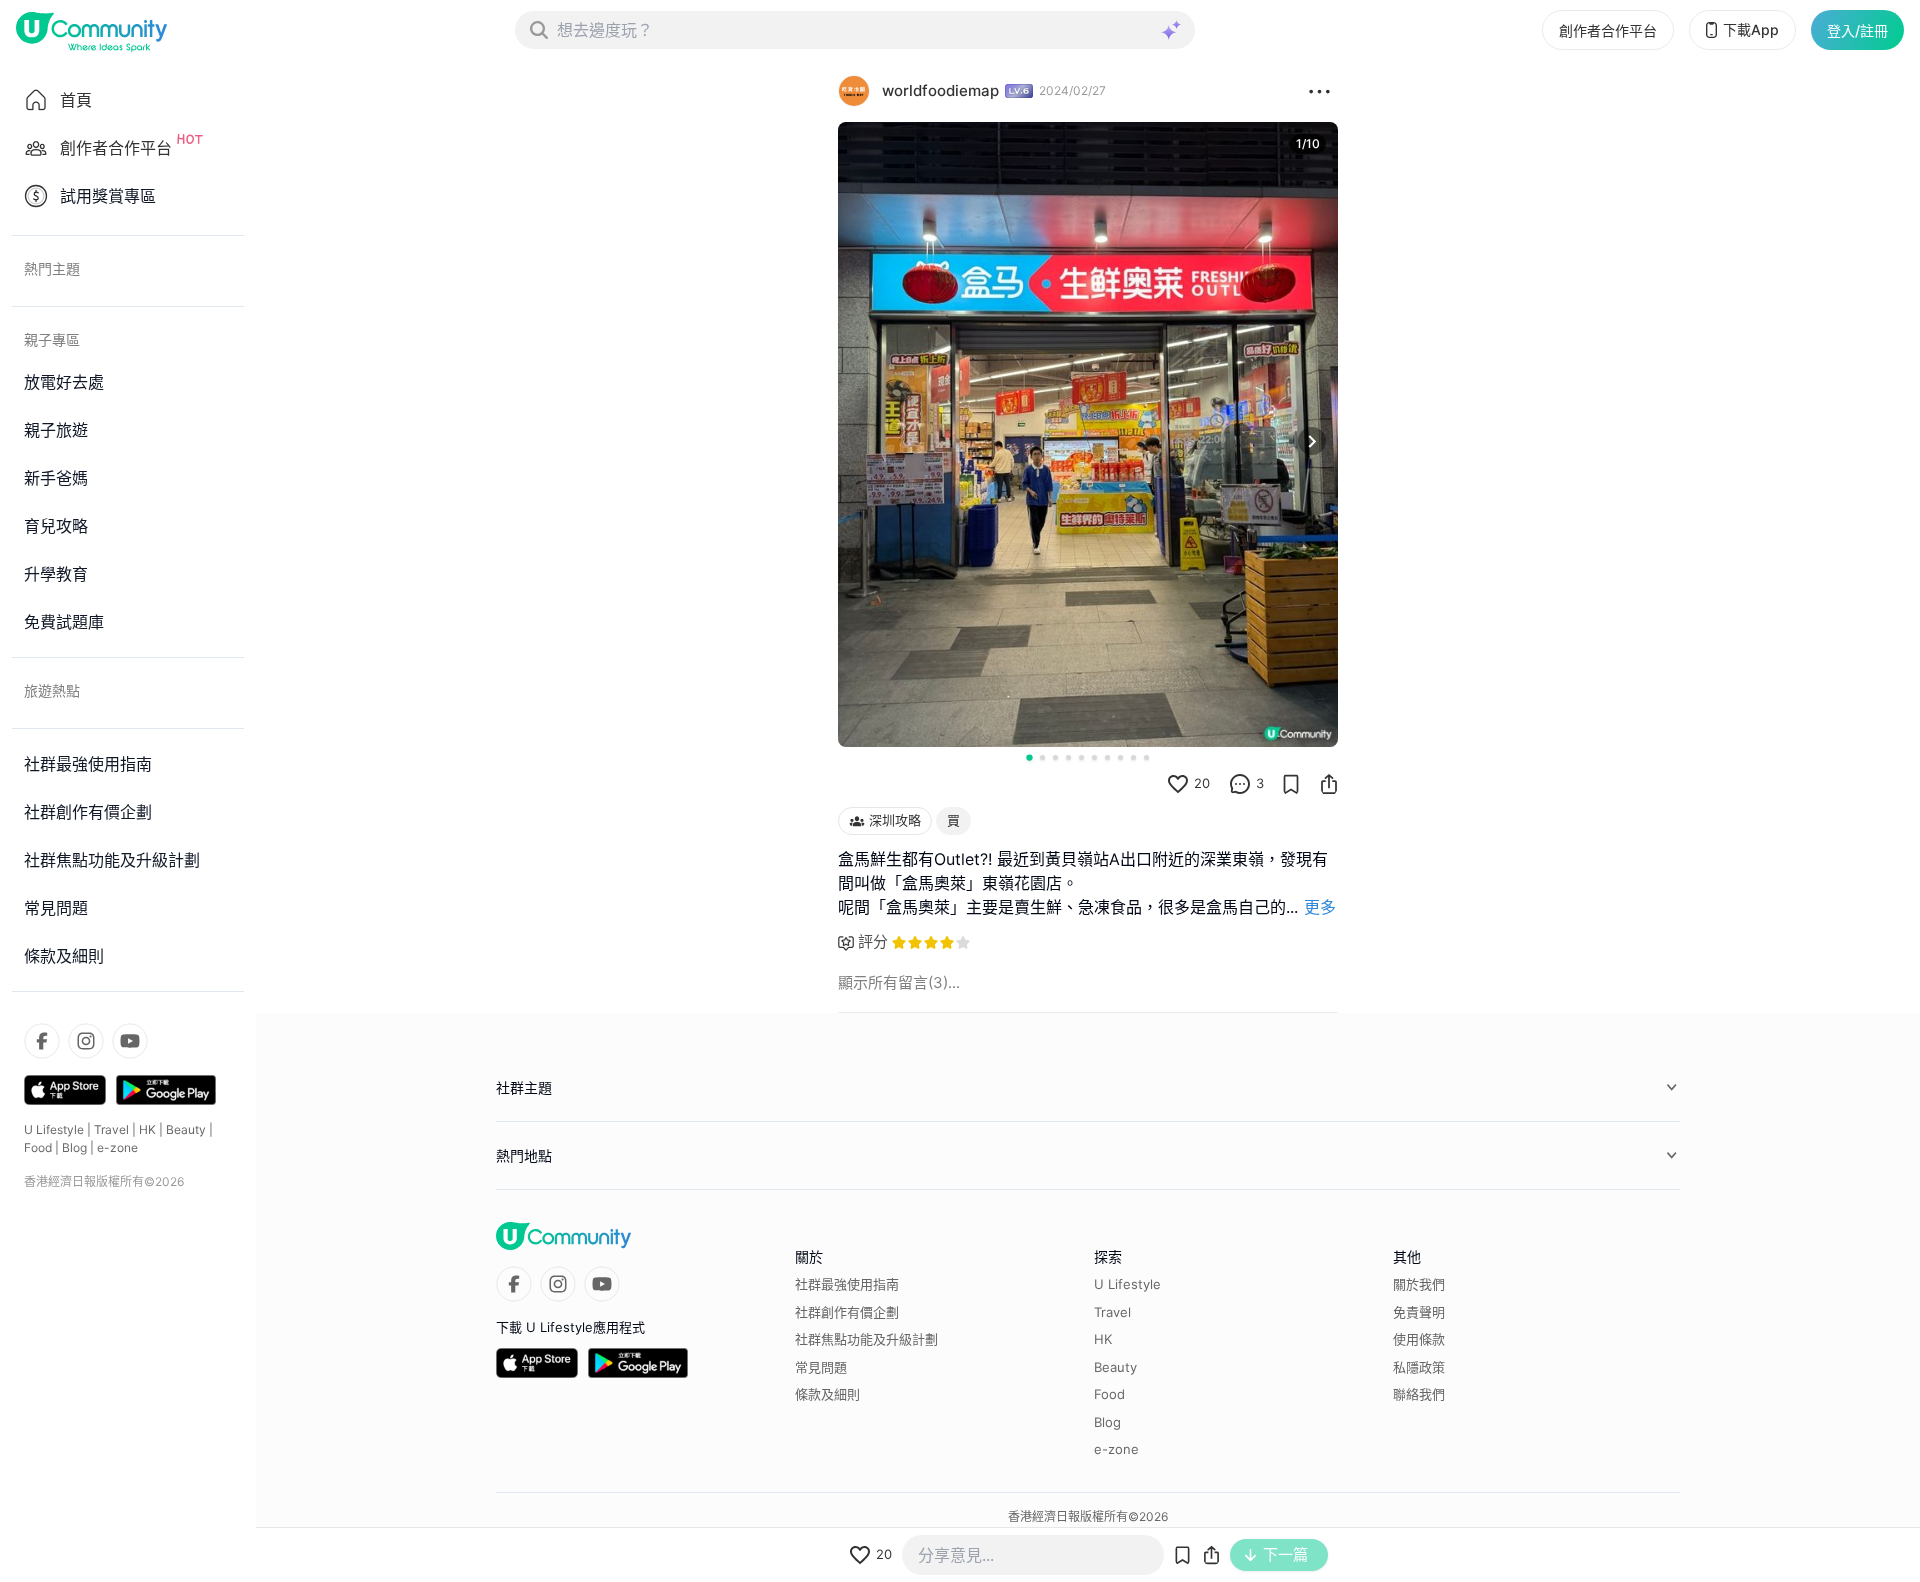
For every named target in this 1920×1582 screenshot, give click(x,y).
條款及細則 (827, 1394)
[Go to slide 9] (1133, 757)
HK (147, 1129)
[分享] (1329, 784)
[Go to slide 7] (1107, 757)
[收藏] (1291, 784)
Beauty (186, 1129)
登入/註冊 (1857, 30)
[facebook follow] (42, 1041)
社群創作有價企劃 (847, 1312)
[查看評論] (1240, 784)
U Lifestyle (54, 1129)
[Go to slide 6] (1094, 757)
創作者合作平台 (1608, 30)
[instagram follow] (86, 1041)
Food (38, 1147)
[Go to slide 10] (1146, 757)
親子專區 (52, 339)
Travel (111, 1129)
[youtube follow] (130, 1041)
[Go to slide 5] (1081, 757)
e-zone (117, 1147)
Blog (74, 1147)
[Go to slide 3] (1055, 757)
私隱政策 (1419, 1367)
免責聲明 (1419, 1312)
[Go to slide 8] (1120, 757)
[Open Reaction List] (1319, 91)
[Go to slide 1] (1029, 757)
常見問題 (821, 1367)
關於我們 (1419, 1284)
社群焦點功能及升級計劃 (866, 1339)
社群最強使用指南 (847, 1284)
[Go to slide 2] (1042, 757)
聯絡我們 (1419, 1394)
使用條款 (1419, 1339)
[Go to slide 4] (1068, 757)
